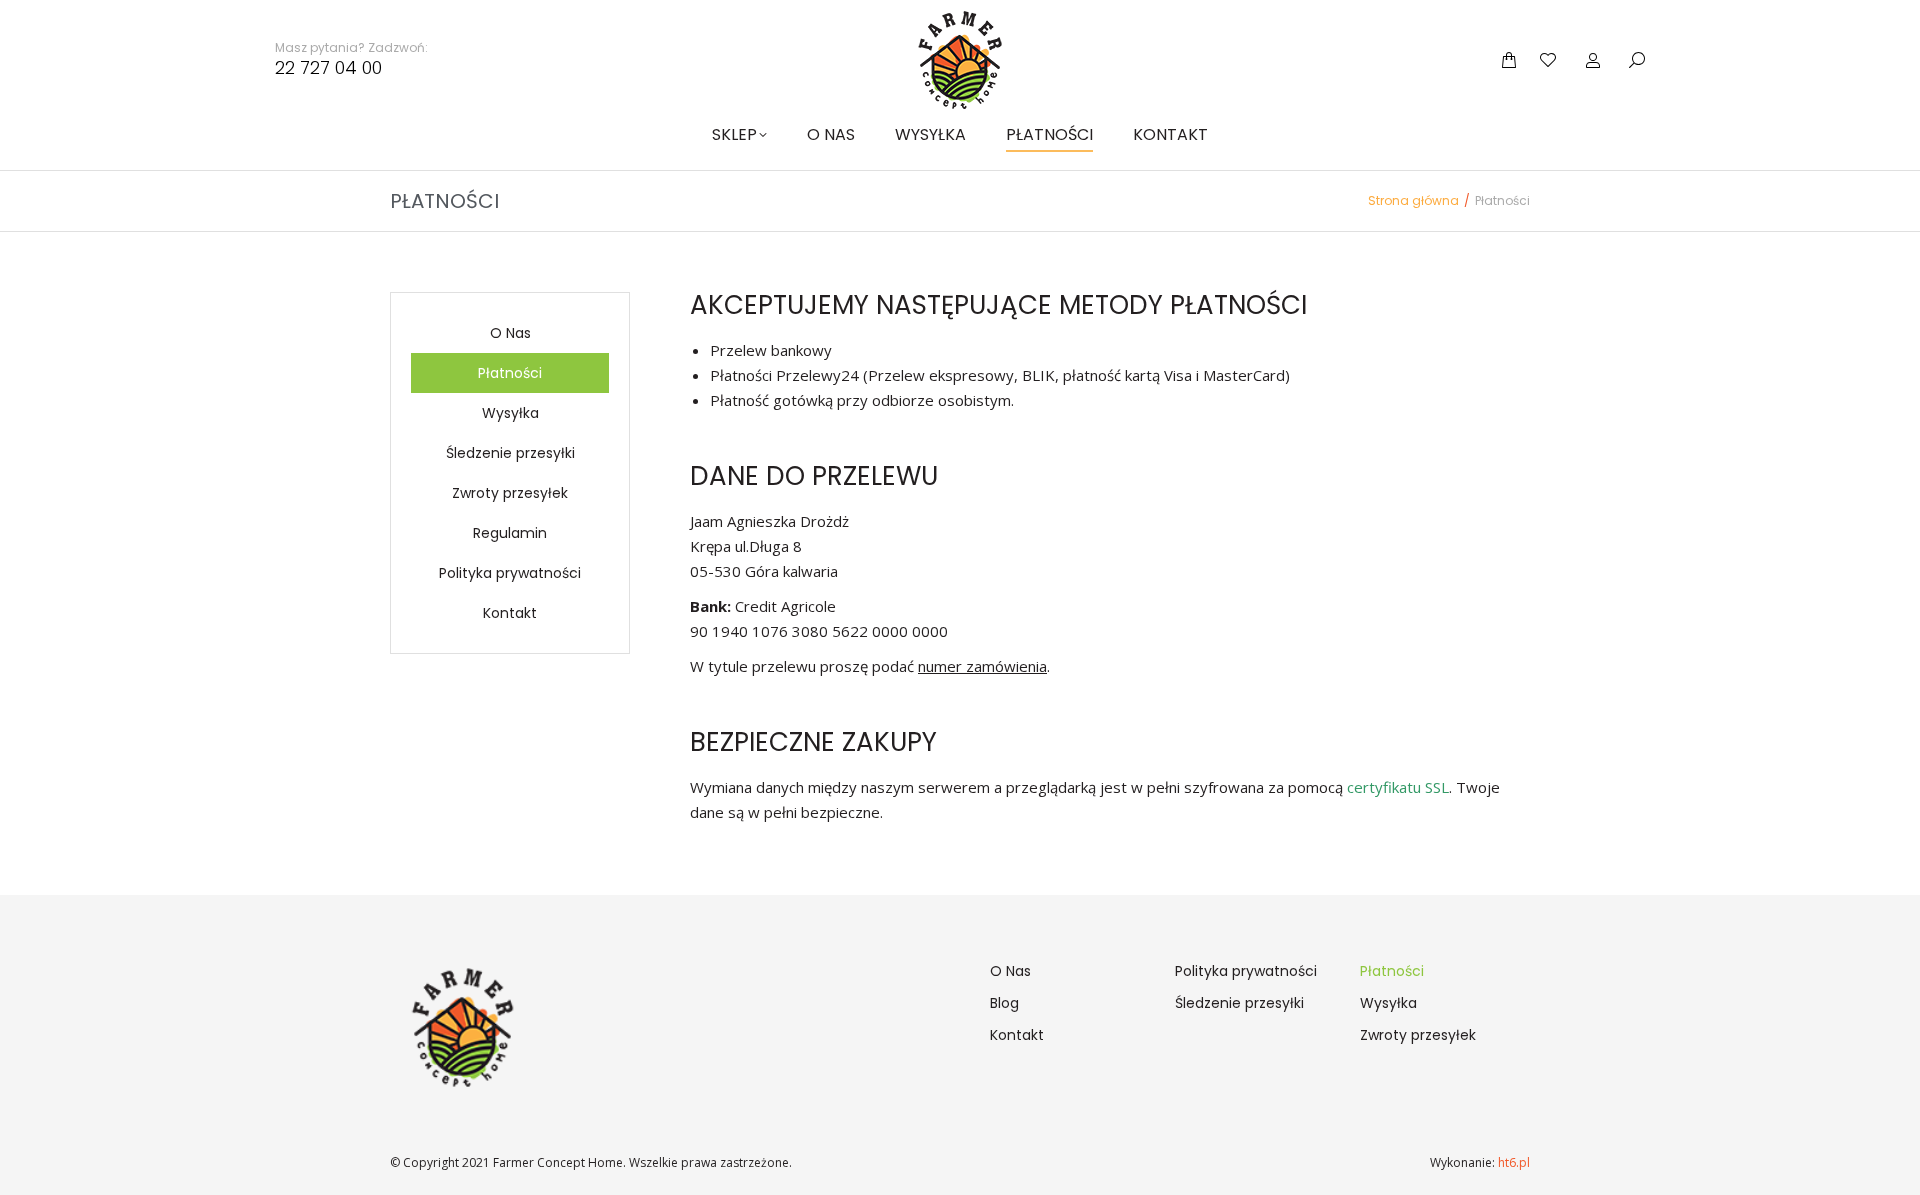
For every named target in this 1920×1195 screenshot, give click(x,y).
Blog (1004, 1003)
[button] (296, 16)
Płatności (510, 373)
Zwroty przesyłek (510, 493)
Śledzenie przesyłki (510, 453)
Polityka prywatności (510, 573)
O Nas (510, 333)
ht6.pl (1512, 1162)
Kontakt (510, 613)
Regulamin (510, 533)
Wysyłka (510, 413)
